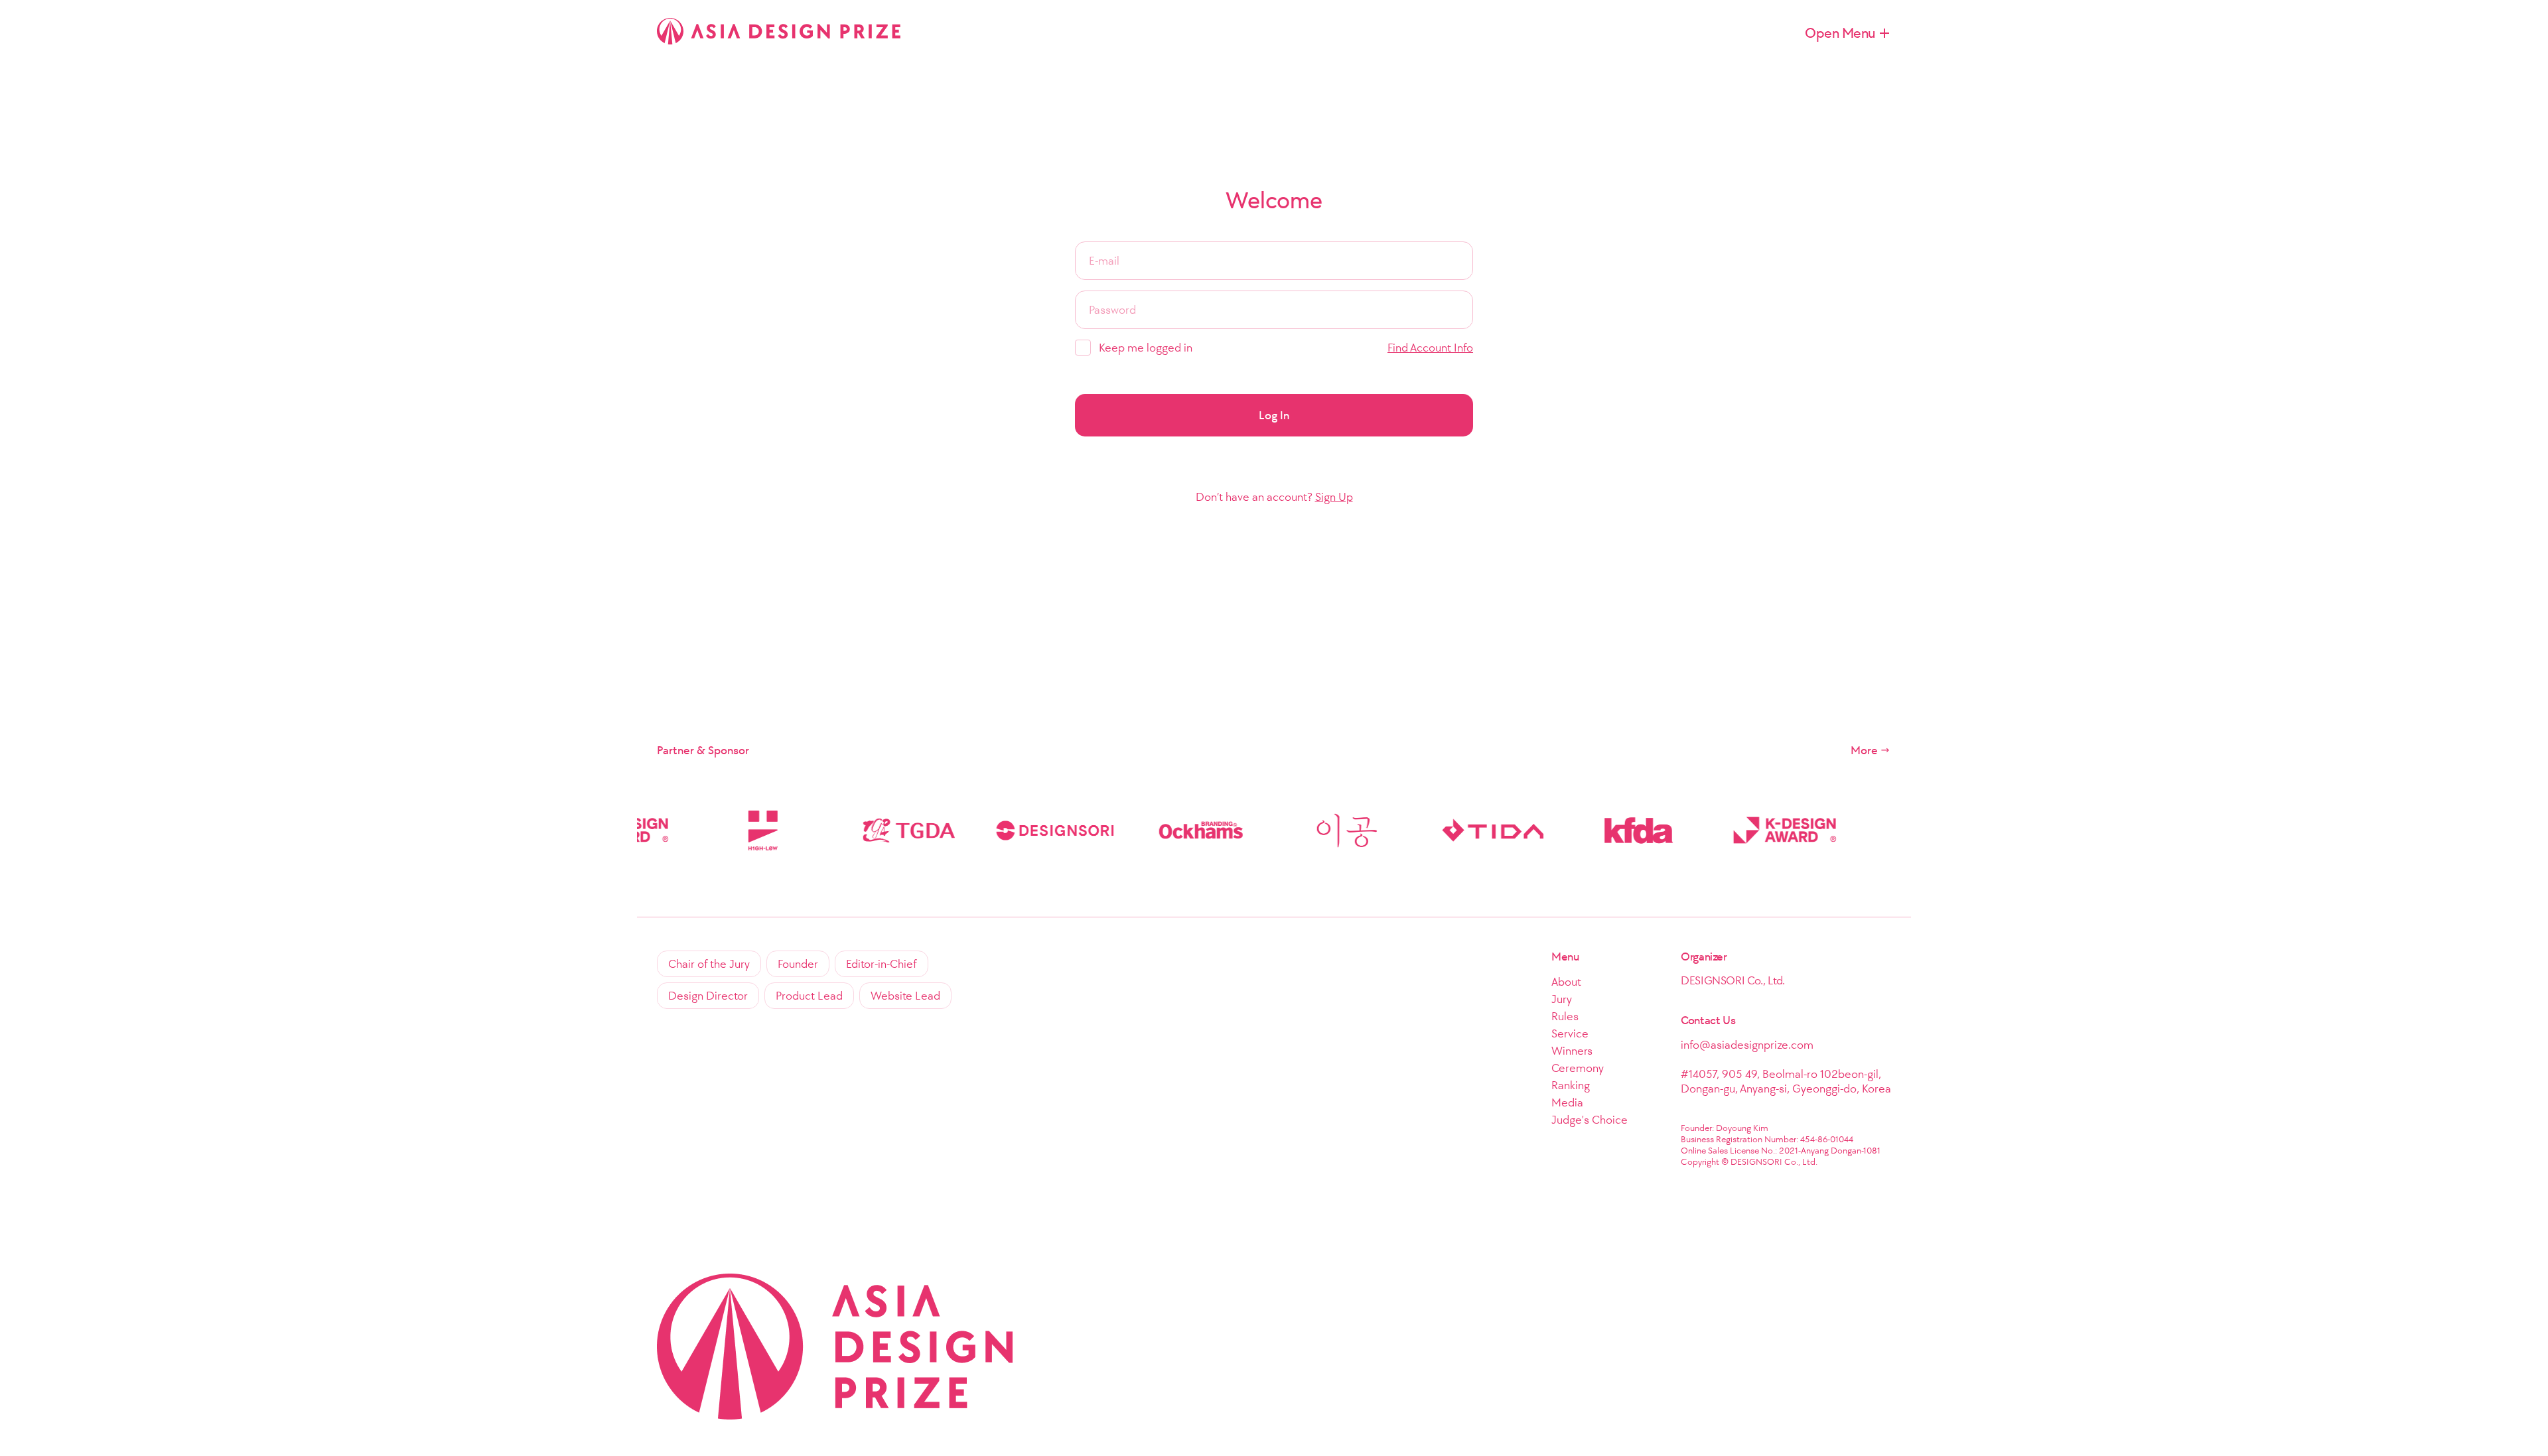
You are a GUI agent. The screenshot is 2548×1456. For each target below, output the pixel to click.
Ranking (1571, 1085)
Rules (1565, 1016)
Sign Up (1334, 497)
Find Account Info (1430, 348)
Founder (798, 964)
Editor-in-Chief (882, 964)
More (1864, 750)
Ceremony (1578, 1068)
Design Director (708, 996)
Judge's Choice (1590, 1120)
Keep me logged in (1146, 348)
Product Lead (809, 996)
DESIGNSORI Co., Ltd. (1733, 980)
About (1566, 982)
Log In (1274, 415)
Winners (1572, 1051)
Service (1570, 1033)
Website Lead (905, 996)
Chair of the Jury (709, 964)
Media (1567, 1102)
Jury (1562, 999)
